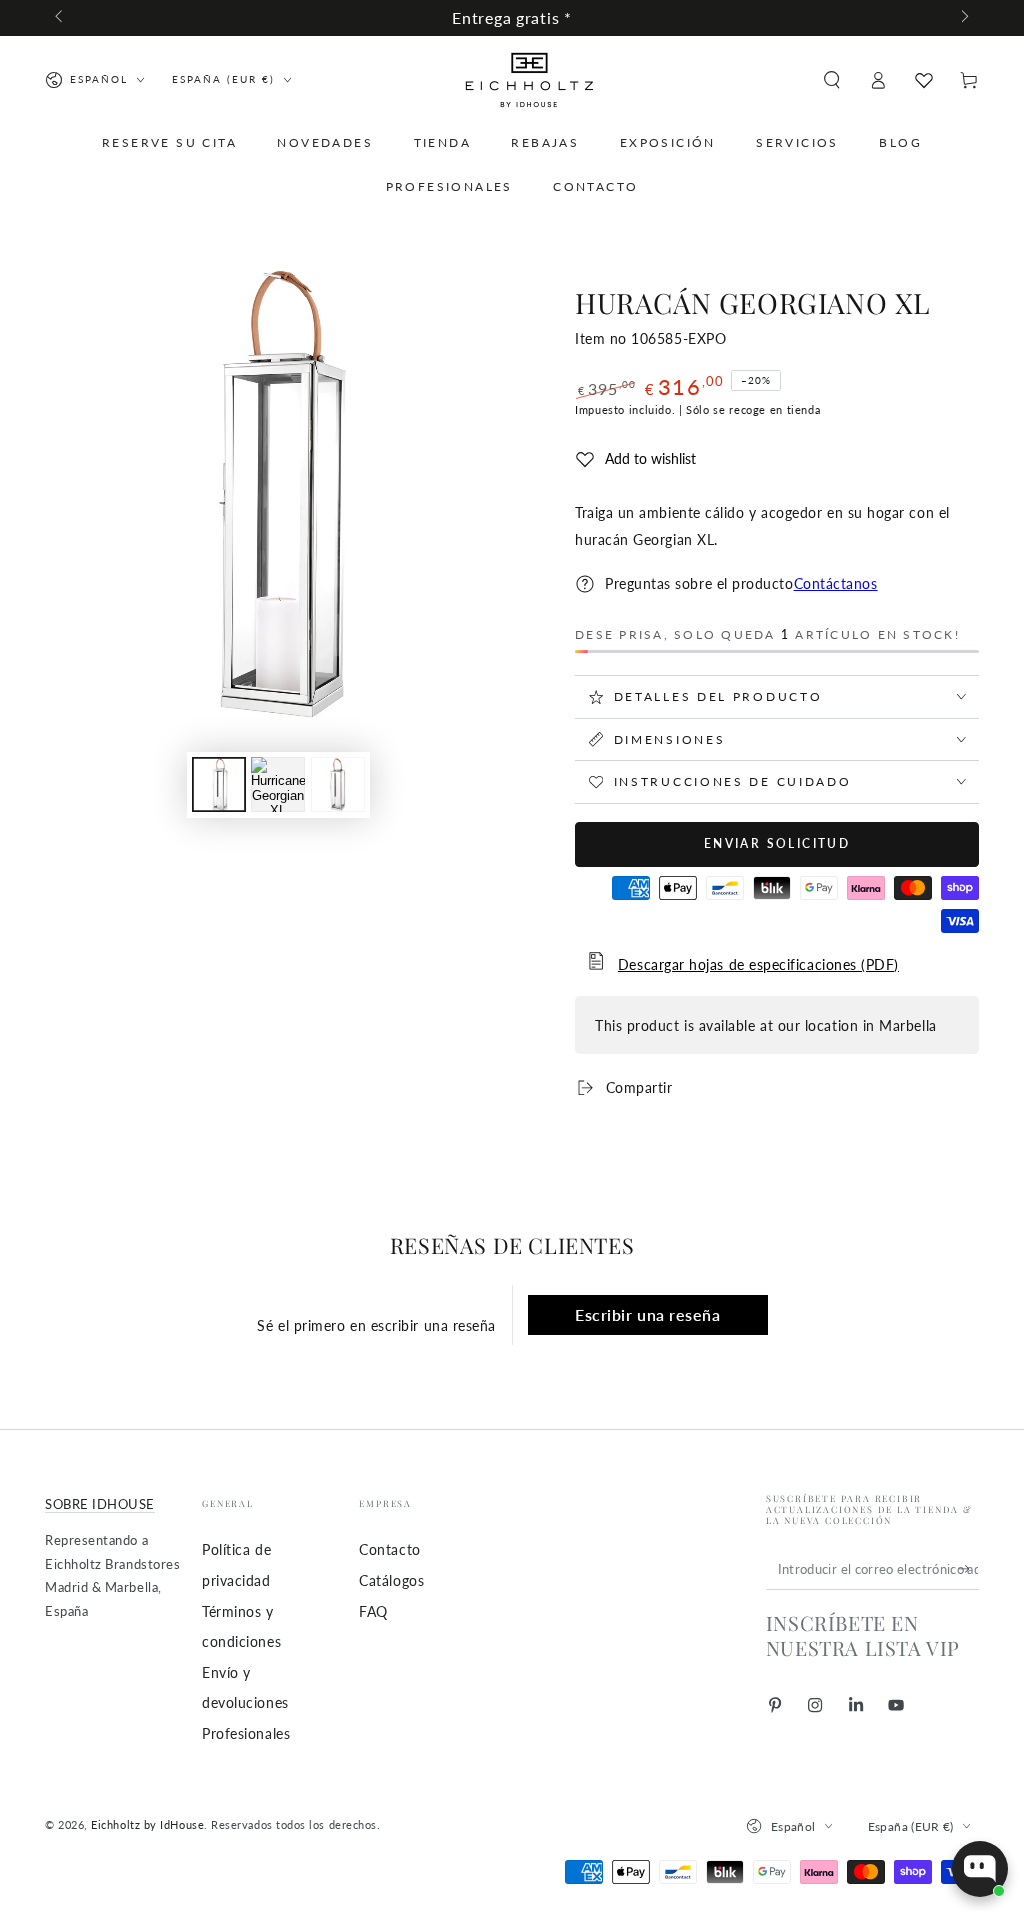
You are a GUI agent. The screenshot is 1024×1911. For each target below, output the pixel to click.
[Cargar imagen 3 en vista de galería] (338, 784)
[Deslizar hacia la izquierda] (60, 18)
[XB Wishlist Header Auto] (924, 80)
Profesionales (246, 1733)
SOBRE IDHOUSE (100, 1504)
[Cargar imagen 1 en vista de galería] (219, 784)
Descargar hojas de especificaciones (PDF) (758, 964)
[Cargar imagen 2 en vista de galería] (278, 784)
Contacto (389, 1549)
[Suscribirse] (968, 1569)
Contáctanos (836, 583)
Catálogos (391, 1580)
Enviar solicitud (777, 843)
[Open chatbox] (980, 1869)
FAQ (373, 1611)
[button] (831, 80)
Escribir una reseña (647, 1314)
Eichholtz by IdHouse (147, 1824)
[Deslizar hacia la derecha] (963, 18)
